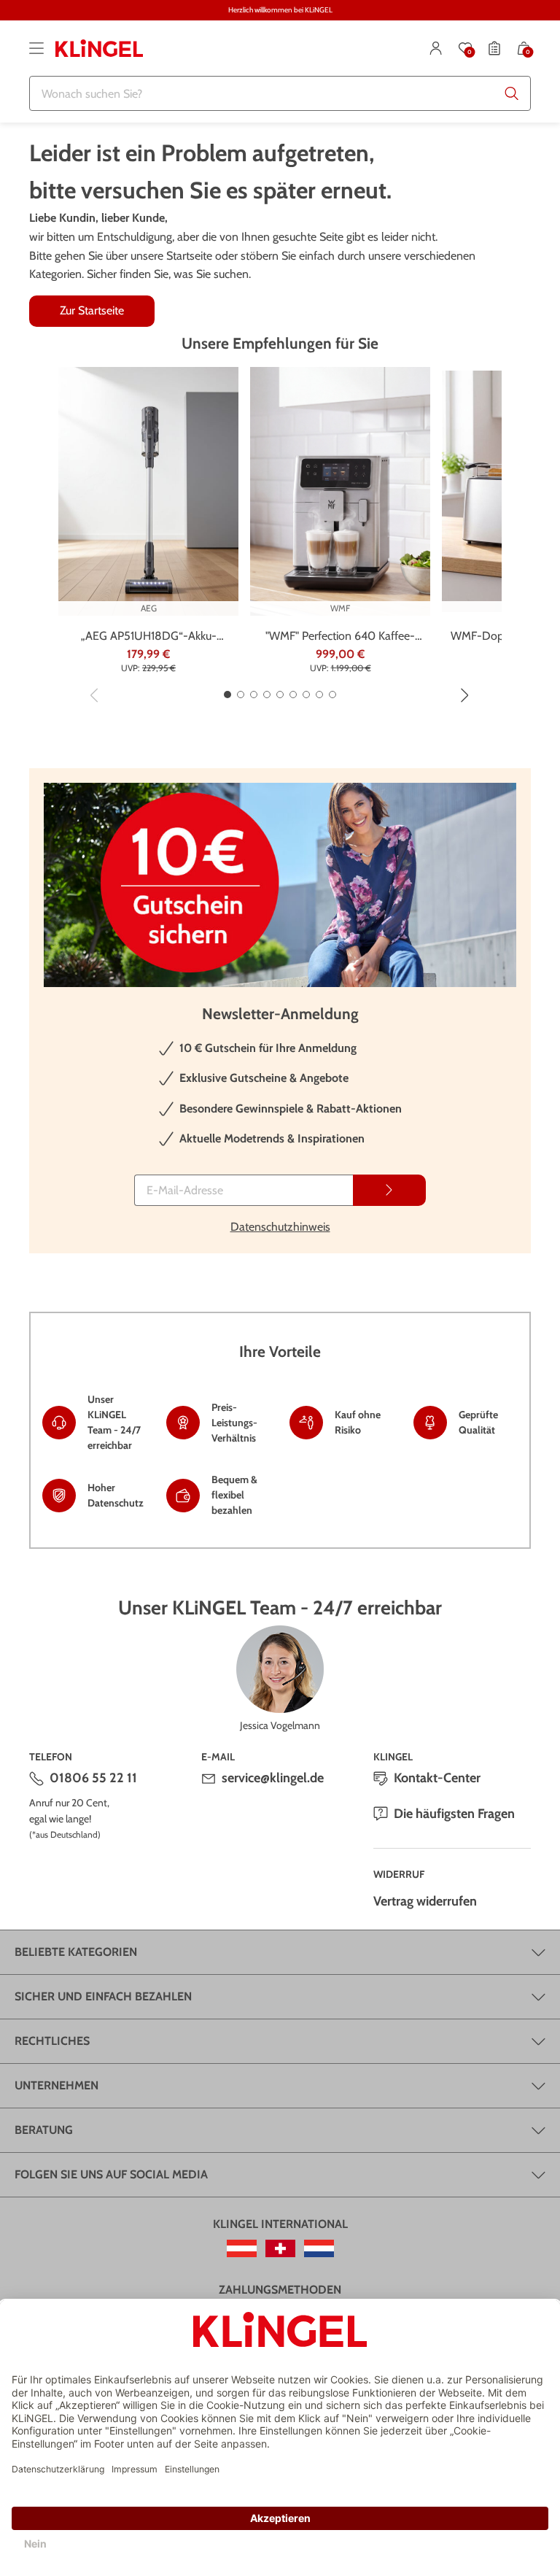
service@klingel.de (273, 1778)
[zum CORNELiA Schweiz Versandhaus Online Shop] (280, 2248)
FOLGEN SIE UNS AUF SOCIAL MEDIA (111, 2174)
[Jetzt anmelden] (389, 1190)
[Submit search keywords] (512, 93)
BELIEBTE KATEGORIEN (76, 1952)
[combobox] (280, 93)
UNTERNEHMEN (57, 2085)
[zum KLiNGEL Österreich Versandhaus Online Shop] (242, 2248)
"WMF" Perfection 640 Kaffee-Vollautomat (340, 637)
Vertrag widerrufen (425, 1901)
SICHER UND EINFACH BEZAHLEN (103, 1996)
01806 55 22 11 (93, 1778)
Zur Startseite (92, 310)
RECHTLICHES (52, 2041)
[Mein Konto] (436, 48)
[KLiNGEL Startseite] (99, 48)
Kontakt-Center (437, 1778)
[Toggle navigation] (36, 48)
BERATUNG (44, 2130)
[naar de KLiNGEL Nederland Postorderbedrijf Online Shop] (319, 2248)
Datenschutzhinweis (280, 1227)
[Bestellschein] (494, 48)
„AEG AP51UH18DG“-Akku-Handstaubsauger (149, 637)
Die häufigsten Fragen (454, 1814)
